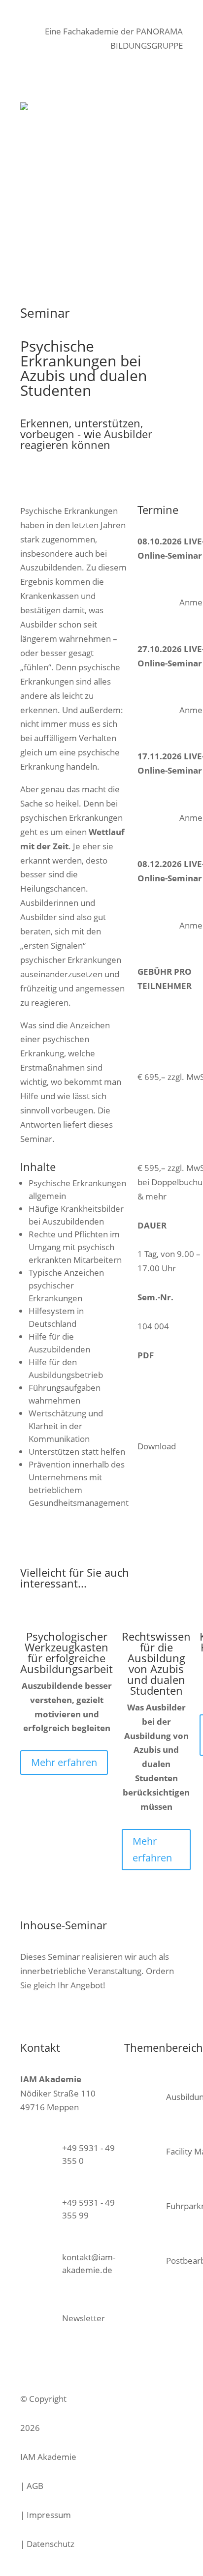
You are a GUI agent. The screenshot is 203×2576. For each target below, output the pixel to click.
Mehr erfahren (64, 1762)
